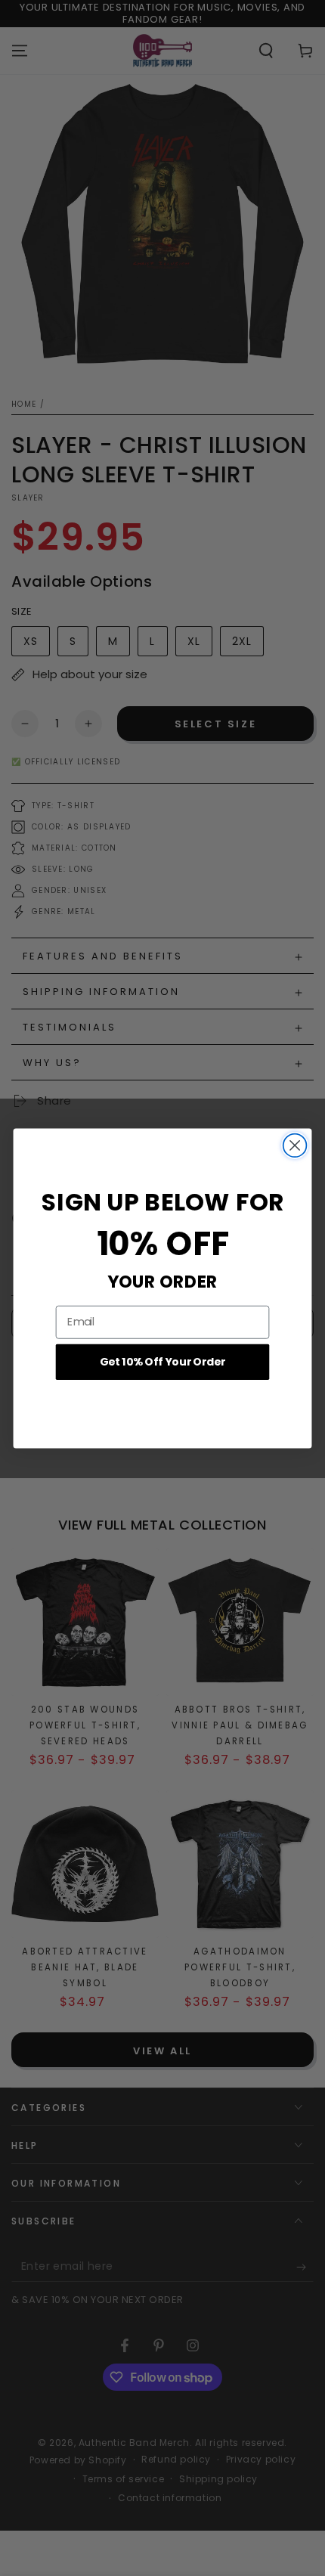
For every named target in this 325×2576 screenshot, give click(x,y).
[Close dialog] (295, 1145)
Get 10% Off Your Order (163, 1361)
